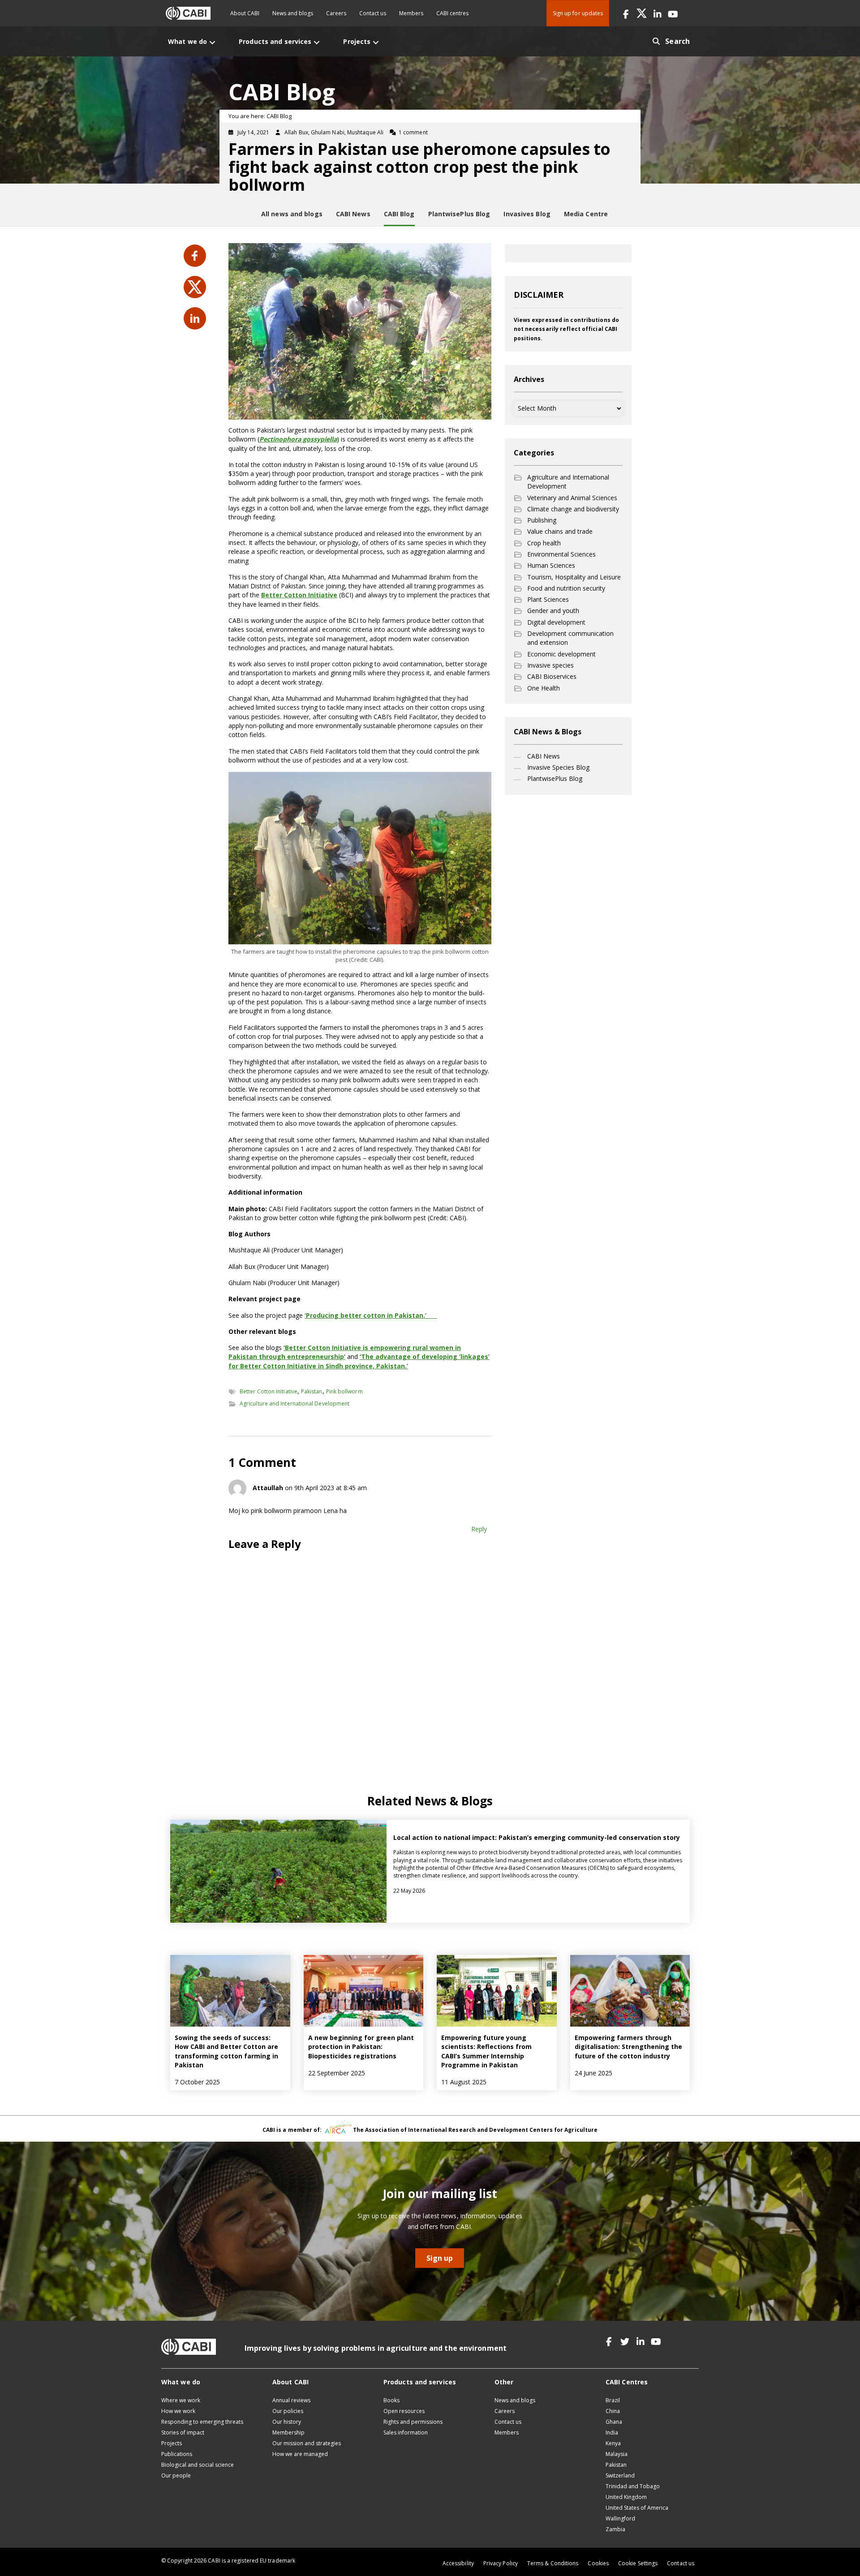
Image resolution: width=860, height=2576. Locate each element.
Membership (288, 2432)
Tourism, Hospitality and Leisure (574, 577)
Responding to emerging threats (202, 2422)
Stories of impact (183, 2432)
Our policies (288, 2411)
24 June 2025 (593, 2073)
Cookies (598, 2563)
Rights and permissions (413, 2422)
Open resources (404, 2411)
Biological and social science (198, 2465)
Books (391, 2400)
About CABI (245, 13)
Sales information (406, 2432)
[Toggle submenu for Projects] (376, 42)
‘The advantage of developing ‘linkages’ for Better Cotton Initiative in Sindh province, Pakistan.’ (359, 1361)
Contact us (373, 13)
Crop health (544, 543)
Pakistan (312, 1391)
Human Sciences (551, 565)
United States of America (637, 2508)
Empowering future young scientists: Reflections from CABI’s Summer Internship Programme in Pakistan (486, 2051)
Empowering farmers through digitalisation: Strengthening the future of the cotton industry (628, 2047)
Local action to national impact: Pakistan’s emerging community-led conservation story (537, 1837)
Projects (172, 2443)
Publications (177, 2454)
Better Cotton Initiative (299, 595)
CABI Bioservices (552, 676)
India (612, 2432)
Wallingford (620, 2518)
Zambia (615, 2529)
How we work (178, 2411)
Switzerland (620, 2475)
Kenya (613, 2443)
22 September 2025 (337, 2073)
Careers (336, 13)
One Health (544, 688)
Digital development (556, 622)
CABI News (544, 756)
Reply (479, 1529)
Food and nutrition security (566, 588)
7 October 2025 (197, 2082)
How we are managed (300, 2454)
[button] (626, 13)
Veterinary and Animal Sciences (572, 498)
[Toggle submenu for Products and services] (317, 42)
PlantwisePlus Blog (555, 778)
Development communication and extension (570, 638)
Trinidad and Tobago (633, 2486)
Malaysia (617, 2454)
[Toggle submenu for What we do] (212, 42)
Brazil (613, 2400)
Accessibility (458, 2563)
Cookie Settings (638, 2563)
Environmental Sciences (561, 554)
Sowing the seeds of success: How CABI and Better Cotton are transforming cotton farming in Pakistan (226, 2051)
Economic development (561, 654)
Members (411, 13)
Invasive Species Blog (558, 767)
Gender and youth (553, 611)
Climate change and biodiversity (573, 509)
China (613, 2411)
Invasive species (550, 665)
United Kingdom (626, 2497)
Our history (287, 2422)
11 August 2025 (464, 2082)
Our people (176, 2475)
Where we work (181, 2400)
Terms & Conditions (553, 2563)
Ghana (614, 2422)
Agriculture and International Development (295, 1404)
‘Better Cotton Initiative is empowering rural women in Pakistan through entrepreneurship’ (345, 1352)
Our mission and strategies (307, 2443)
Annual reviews (291, 2400)
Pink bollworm (344, 1391)
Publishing (542, 520)
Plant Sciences (548, 599)
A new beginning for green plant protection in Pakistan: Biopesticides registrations (361, 2047)
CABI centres (452, 13)
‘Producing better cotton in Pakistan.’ (365, 1315)
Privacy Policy (501, 2563)
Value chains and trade (560, 531)
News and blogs (293, 13)
